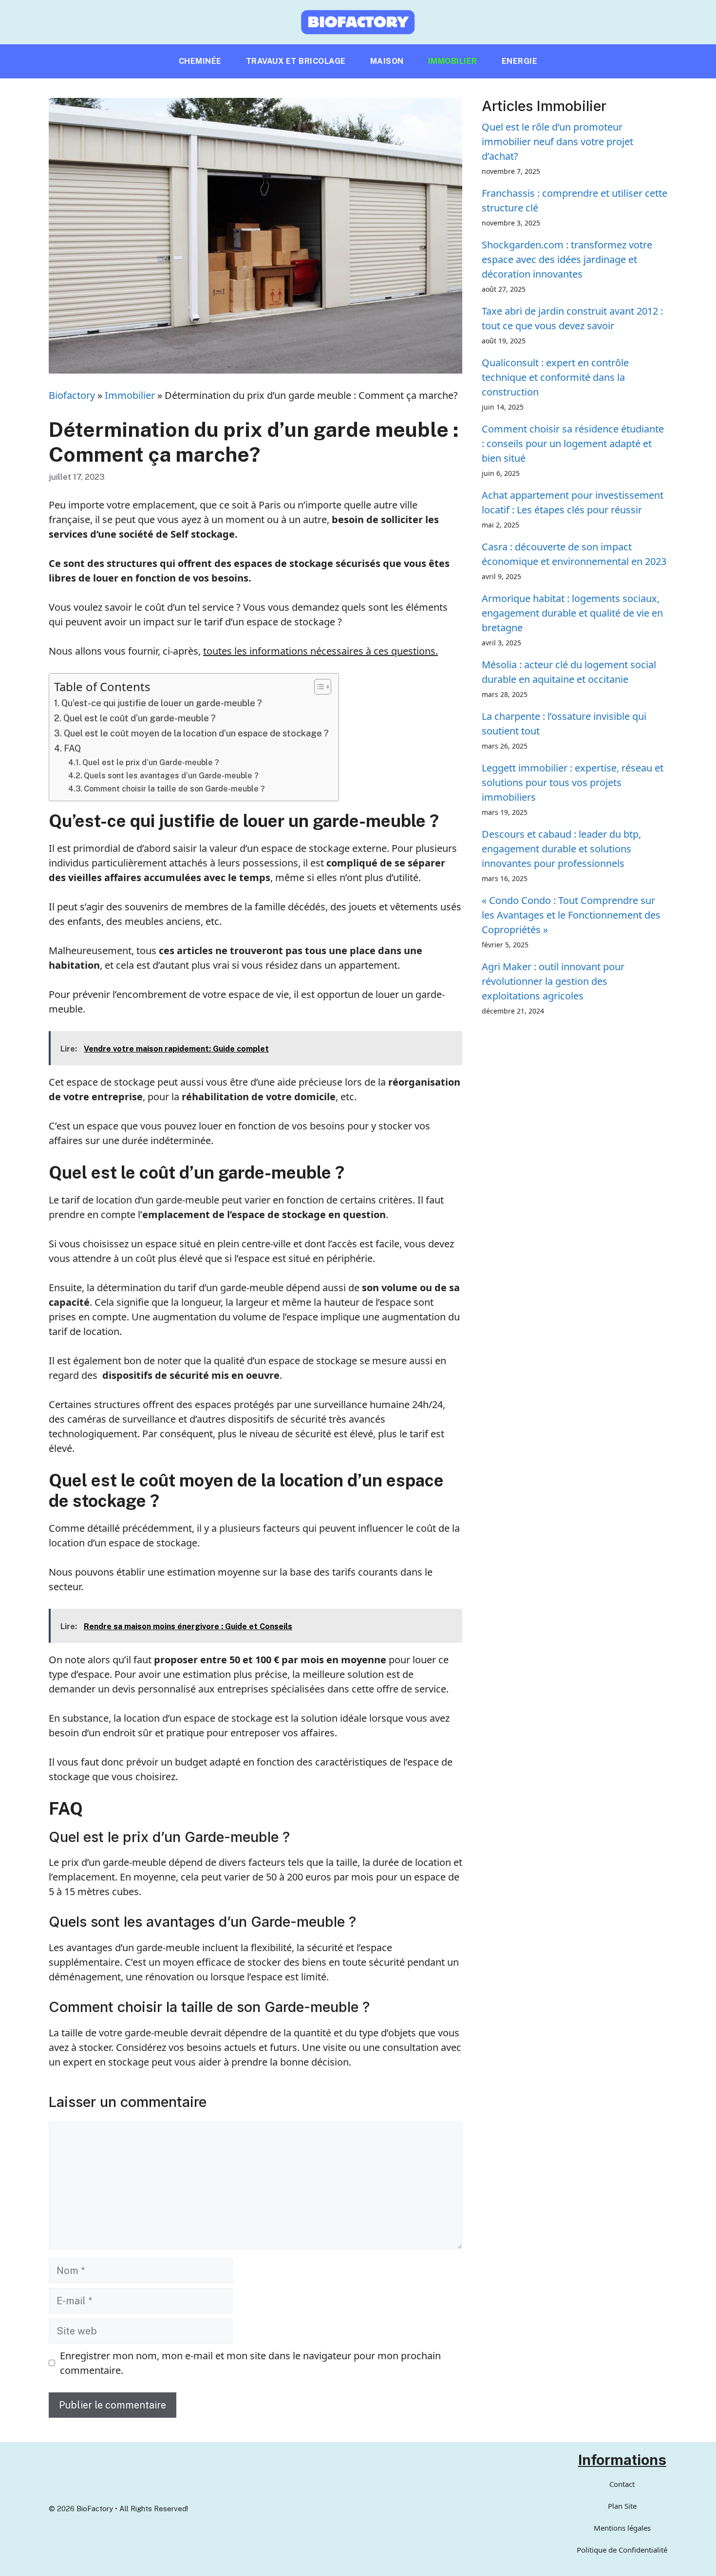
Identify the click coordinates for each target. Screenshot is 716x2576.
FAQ (72, 748)
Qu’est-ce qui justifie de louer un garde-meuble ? (162, 703)
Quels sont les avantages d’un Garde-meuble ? (171, 776)
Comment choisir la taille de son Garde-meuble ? (174, 789)
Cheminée (200, 61)
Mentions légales (622, 2528)
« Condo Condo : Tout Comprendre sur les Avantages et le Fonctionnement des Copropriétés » (571, 915)
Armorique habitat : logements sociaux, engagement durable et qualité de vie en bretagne (572, 613)
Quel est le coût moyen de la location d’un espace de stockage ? (196, 733)
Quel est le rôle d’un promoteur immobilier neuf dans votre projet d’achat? (557, 141)
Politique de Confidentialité (622, 2550)
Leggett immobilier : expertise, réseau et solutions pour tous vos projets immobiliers (573, 782)
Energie (520, 61)
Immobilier (453, 61)
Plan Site (622, 2506)
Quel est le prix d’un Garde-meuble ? (151, 762)
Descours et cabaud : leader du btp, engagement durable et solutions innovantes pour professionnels (561, 849)
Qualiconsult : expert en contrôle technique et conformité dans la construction (555, 377)
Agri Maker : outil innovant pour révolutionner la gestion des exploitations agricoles (553, 981)
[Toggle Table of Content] (318, 687)
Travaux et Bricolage (296, 61)
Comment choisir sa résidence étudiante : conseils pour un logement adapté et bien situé (573, 443)
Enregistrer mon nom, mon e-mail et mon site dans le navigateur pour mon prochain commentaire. (250, 2363)
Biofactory (72, 395)
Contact (622, 2484)
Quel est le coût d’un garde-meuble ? (140, 718)
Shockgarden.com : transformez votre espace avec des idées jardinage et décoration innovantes (567, 259)
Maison (387, 61)
